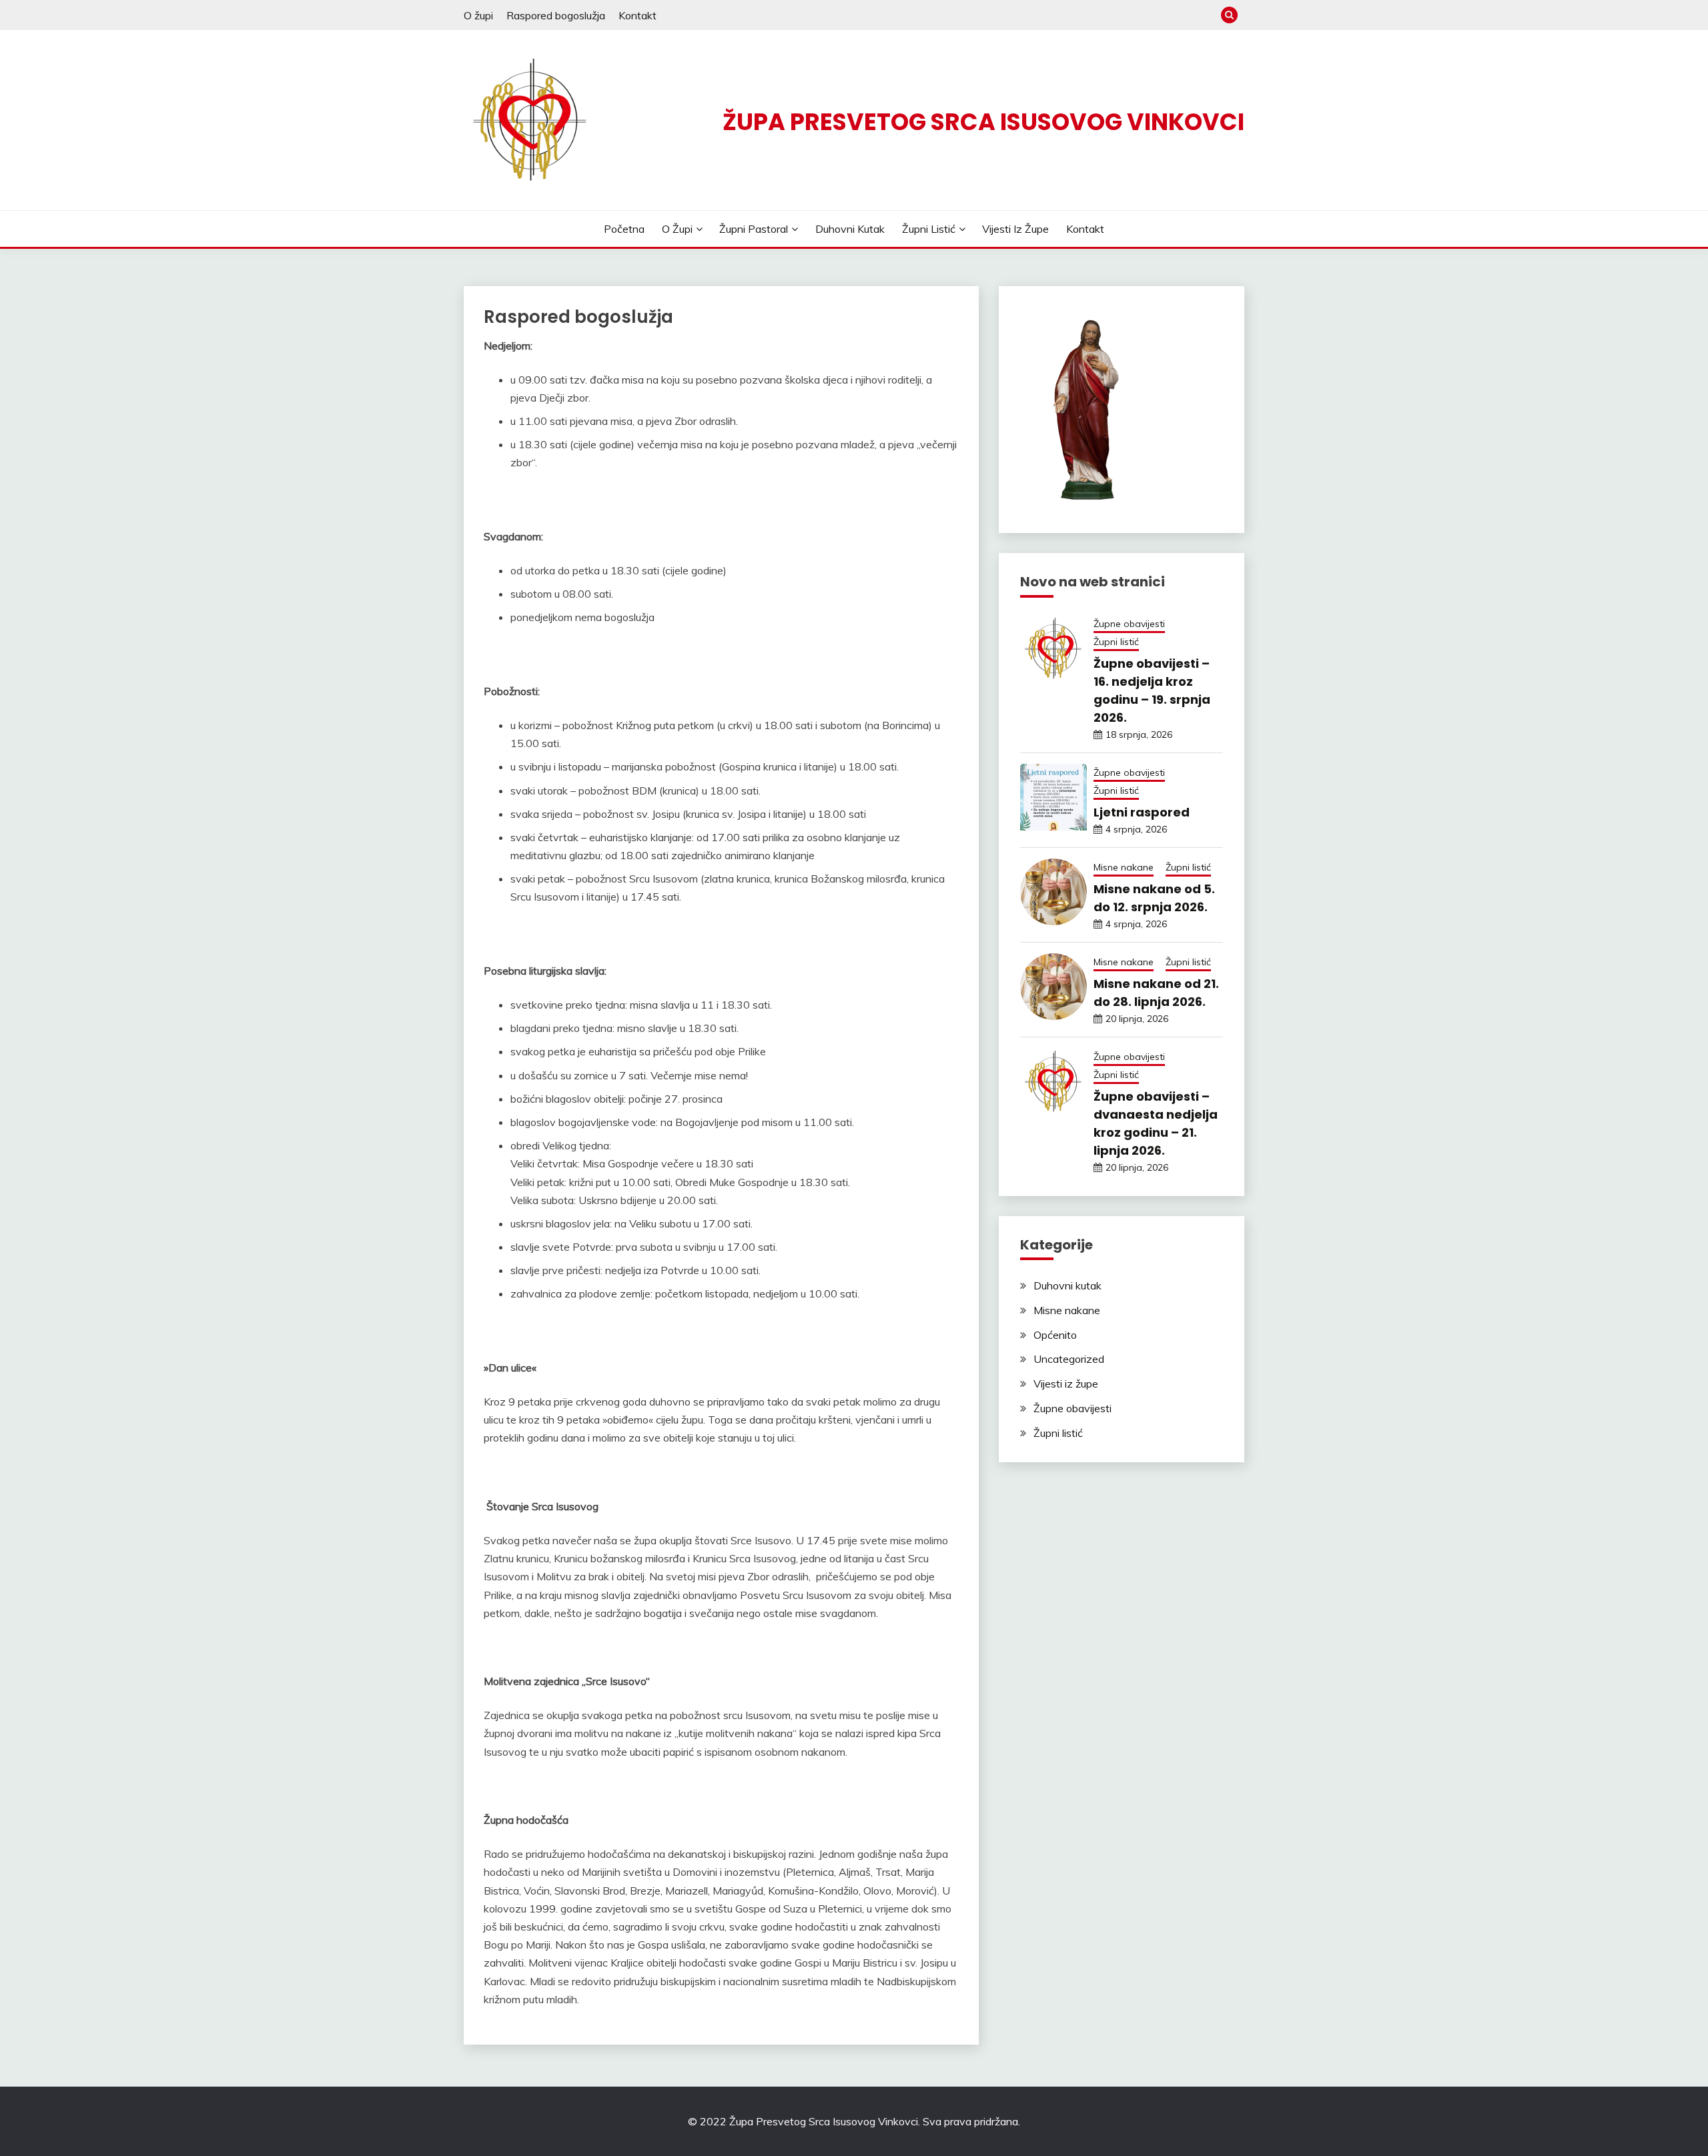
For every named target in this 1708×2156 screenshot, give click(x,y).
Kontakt (637, 15)
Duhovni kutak (850, 229)
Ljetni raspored (1142, 812)
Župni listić (929, 229)
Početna (624, 229)
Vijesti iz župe (1015, 229)
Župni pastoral (754, 229)
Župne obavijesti (1129, 624)
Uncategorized (1069, 1359)
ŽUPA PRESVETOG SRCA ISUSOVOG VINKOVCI (983, 122)
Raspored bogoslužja (556, 15)
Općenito (1055, 1335)
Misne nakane (1124, 867)
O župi (478, 15)
